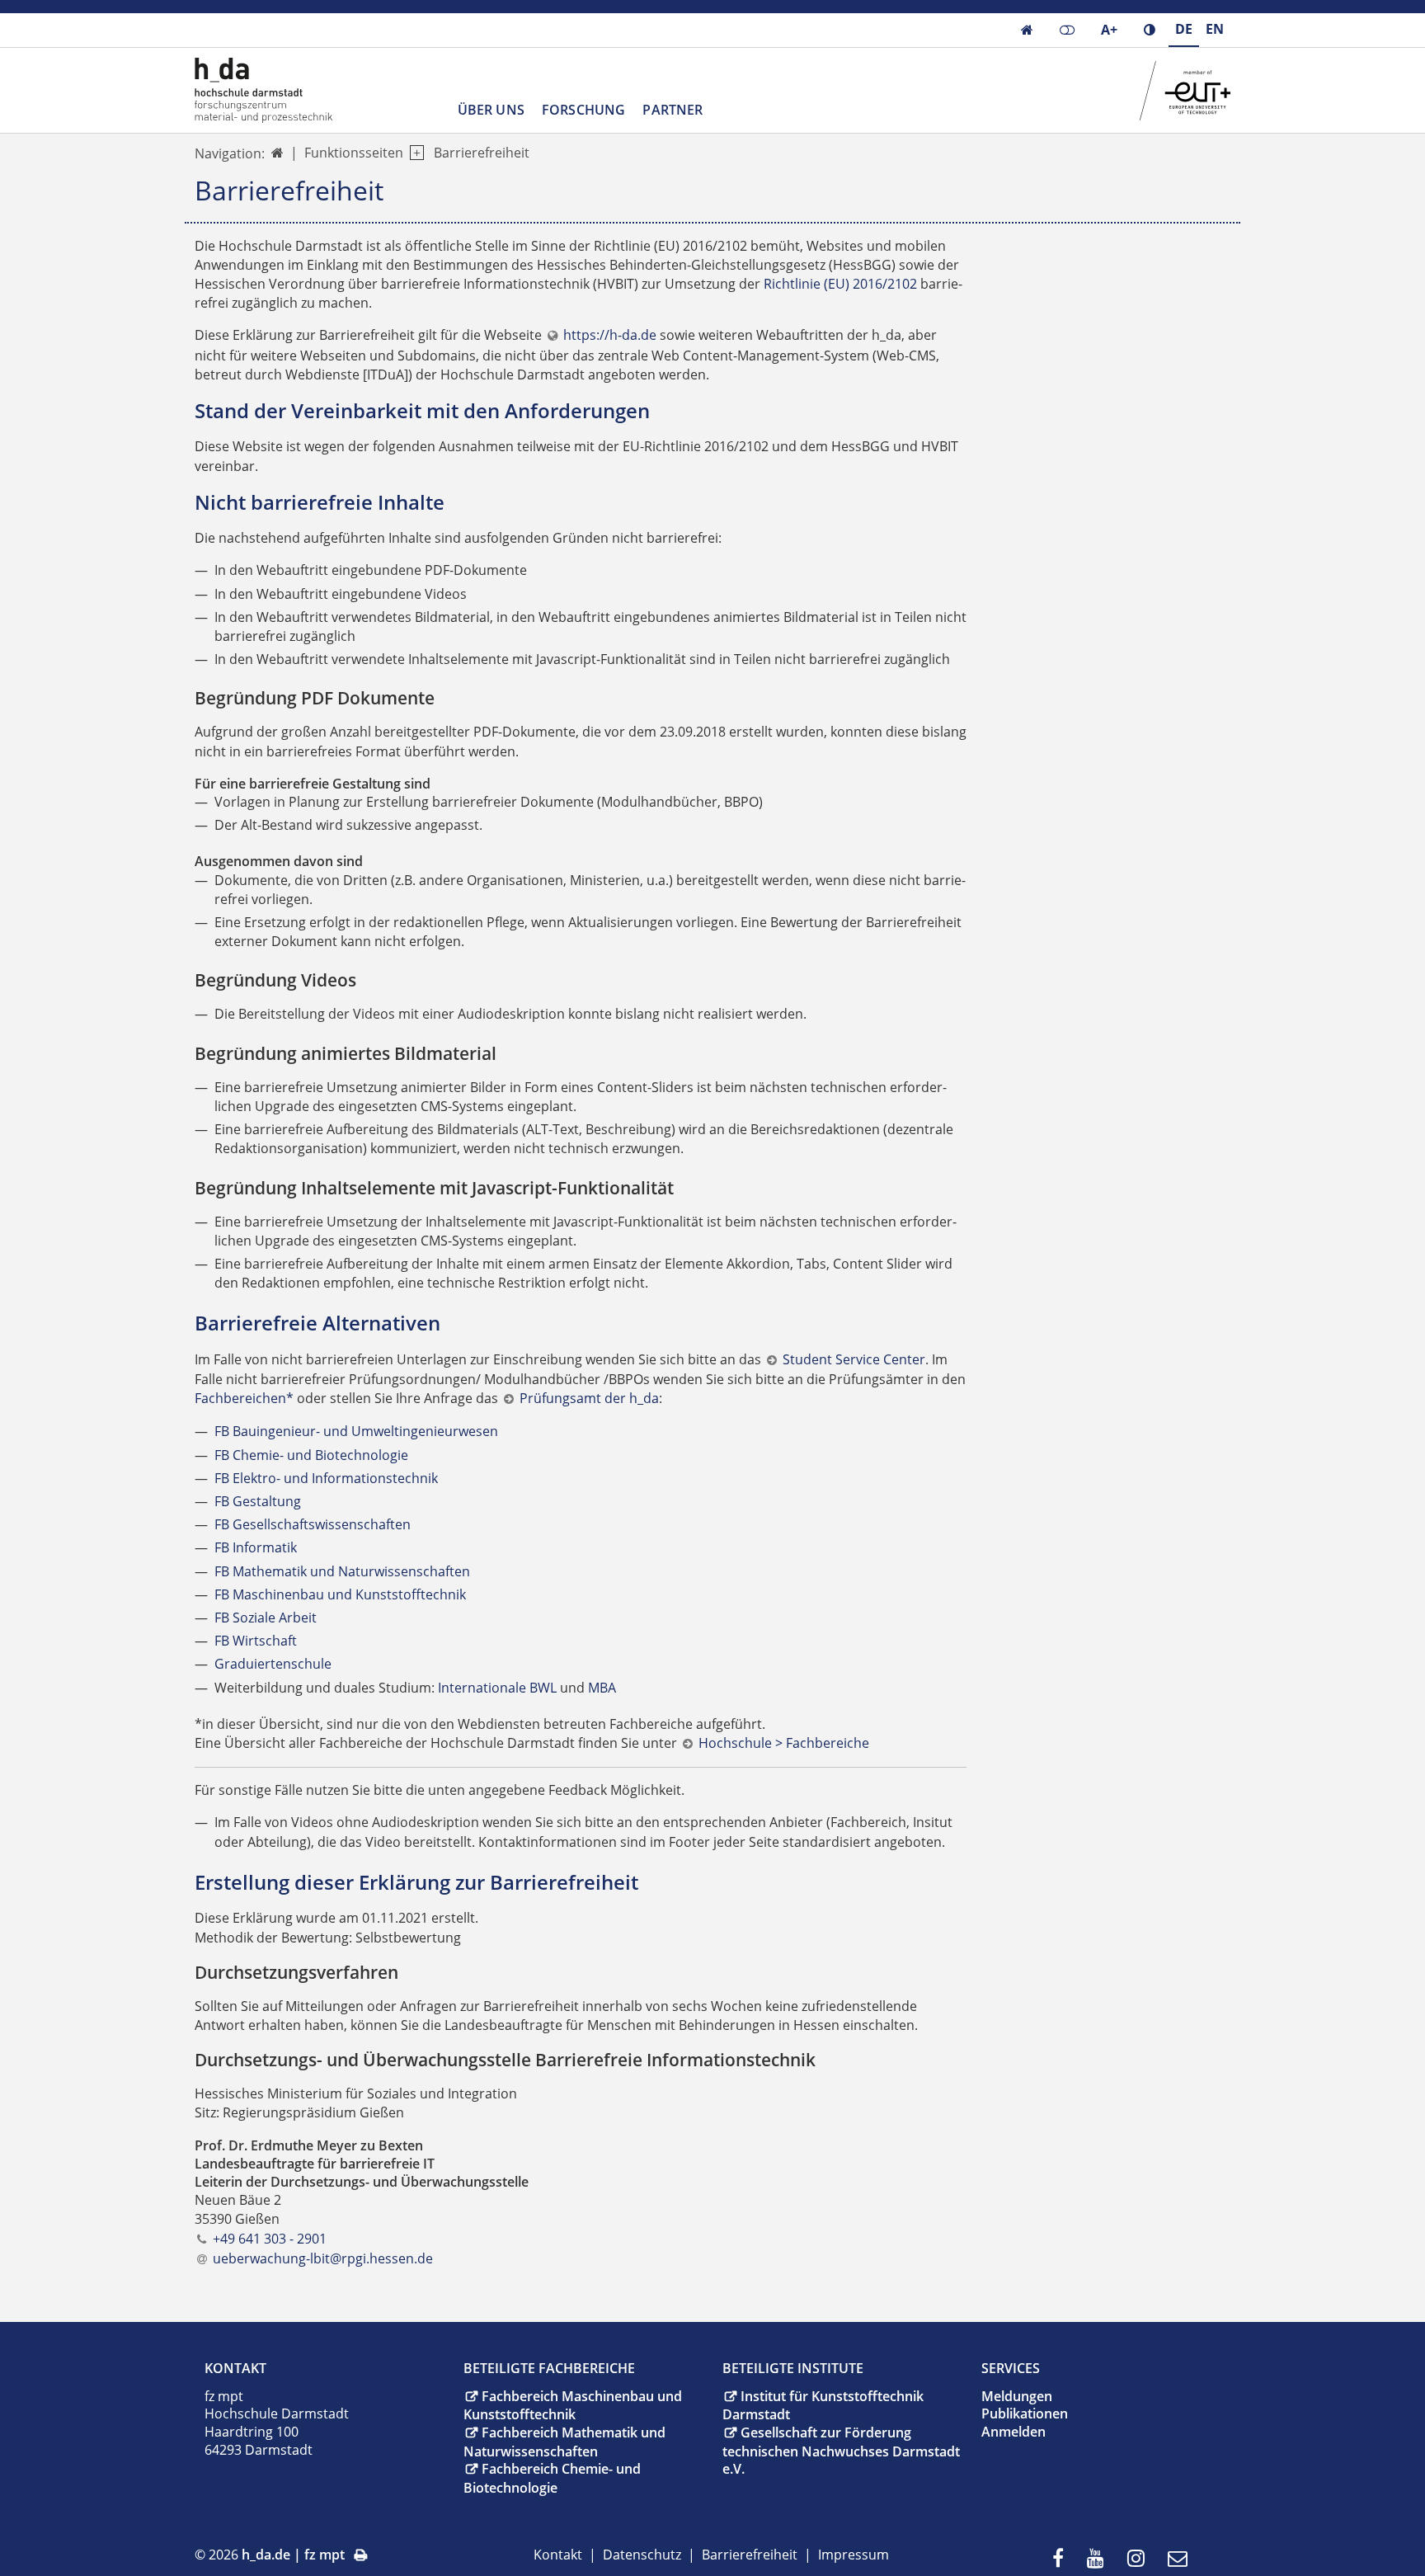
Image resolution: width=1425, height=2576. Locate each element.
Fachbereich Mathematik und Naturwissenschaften (564, 2442)
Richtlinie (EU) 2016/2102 (840, 284)
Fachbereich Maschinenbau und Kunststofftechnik (573, 2406)
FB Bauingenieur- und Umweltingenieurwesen (356, 1431)
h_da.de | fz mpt (293, 2555)
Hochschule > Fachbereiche (784, 1743)
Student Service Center (854, 1359)
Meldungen (1017, 2396)
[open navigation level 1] (414, 153)
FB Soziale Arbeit (266, 1618)
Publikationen (1025, 2414)
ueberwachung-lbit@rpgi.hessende (323, 2258)
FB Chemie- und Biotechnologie (311, 1455)
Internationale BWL (497, 1688)
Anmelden (1013, 2432)
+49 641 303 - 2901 (270, 2239)
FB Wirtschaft (256, 1641)
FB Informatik (256, 1547)
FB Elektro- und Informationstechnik (326, 1478)
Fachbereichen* (244, 1398)
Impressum (854, 2555)
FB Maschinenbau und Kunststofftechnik (340, 1594)
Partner (673, 110)
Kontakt (558, 2555)
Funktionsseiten (354, 153)
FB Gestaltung (258, 1501)
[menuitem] (1063, 2559)
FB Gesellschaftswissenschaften (313, 1524)
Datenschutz (642, 2555)
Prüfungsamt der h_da (589, 1398)
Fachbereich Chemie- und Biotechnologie (552, 2478)
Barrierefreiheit (482, 153)
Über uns (491, 110)
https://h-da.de (610, 335)
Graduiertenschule (273, 1664)
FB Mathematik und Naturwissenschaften (342, 1571)
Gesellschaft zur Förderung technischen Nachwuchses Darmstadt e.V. (841, 2451)
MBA (602, 1688)
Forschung (583, 110)
